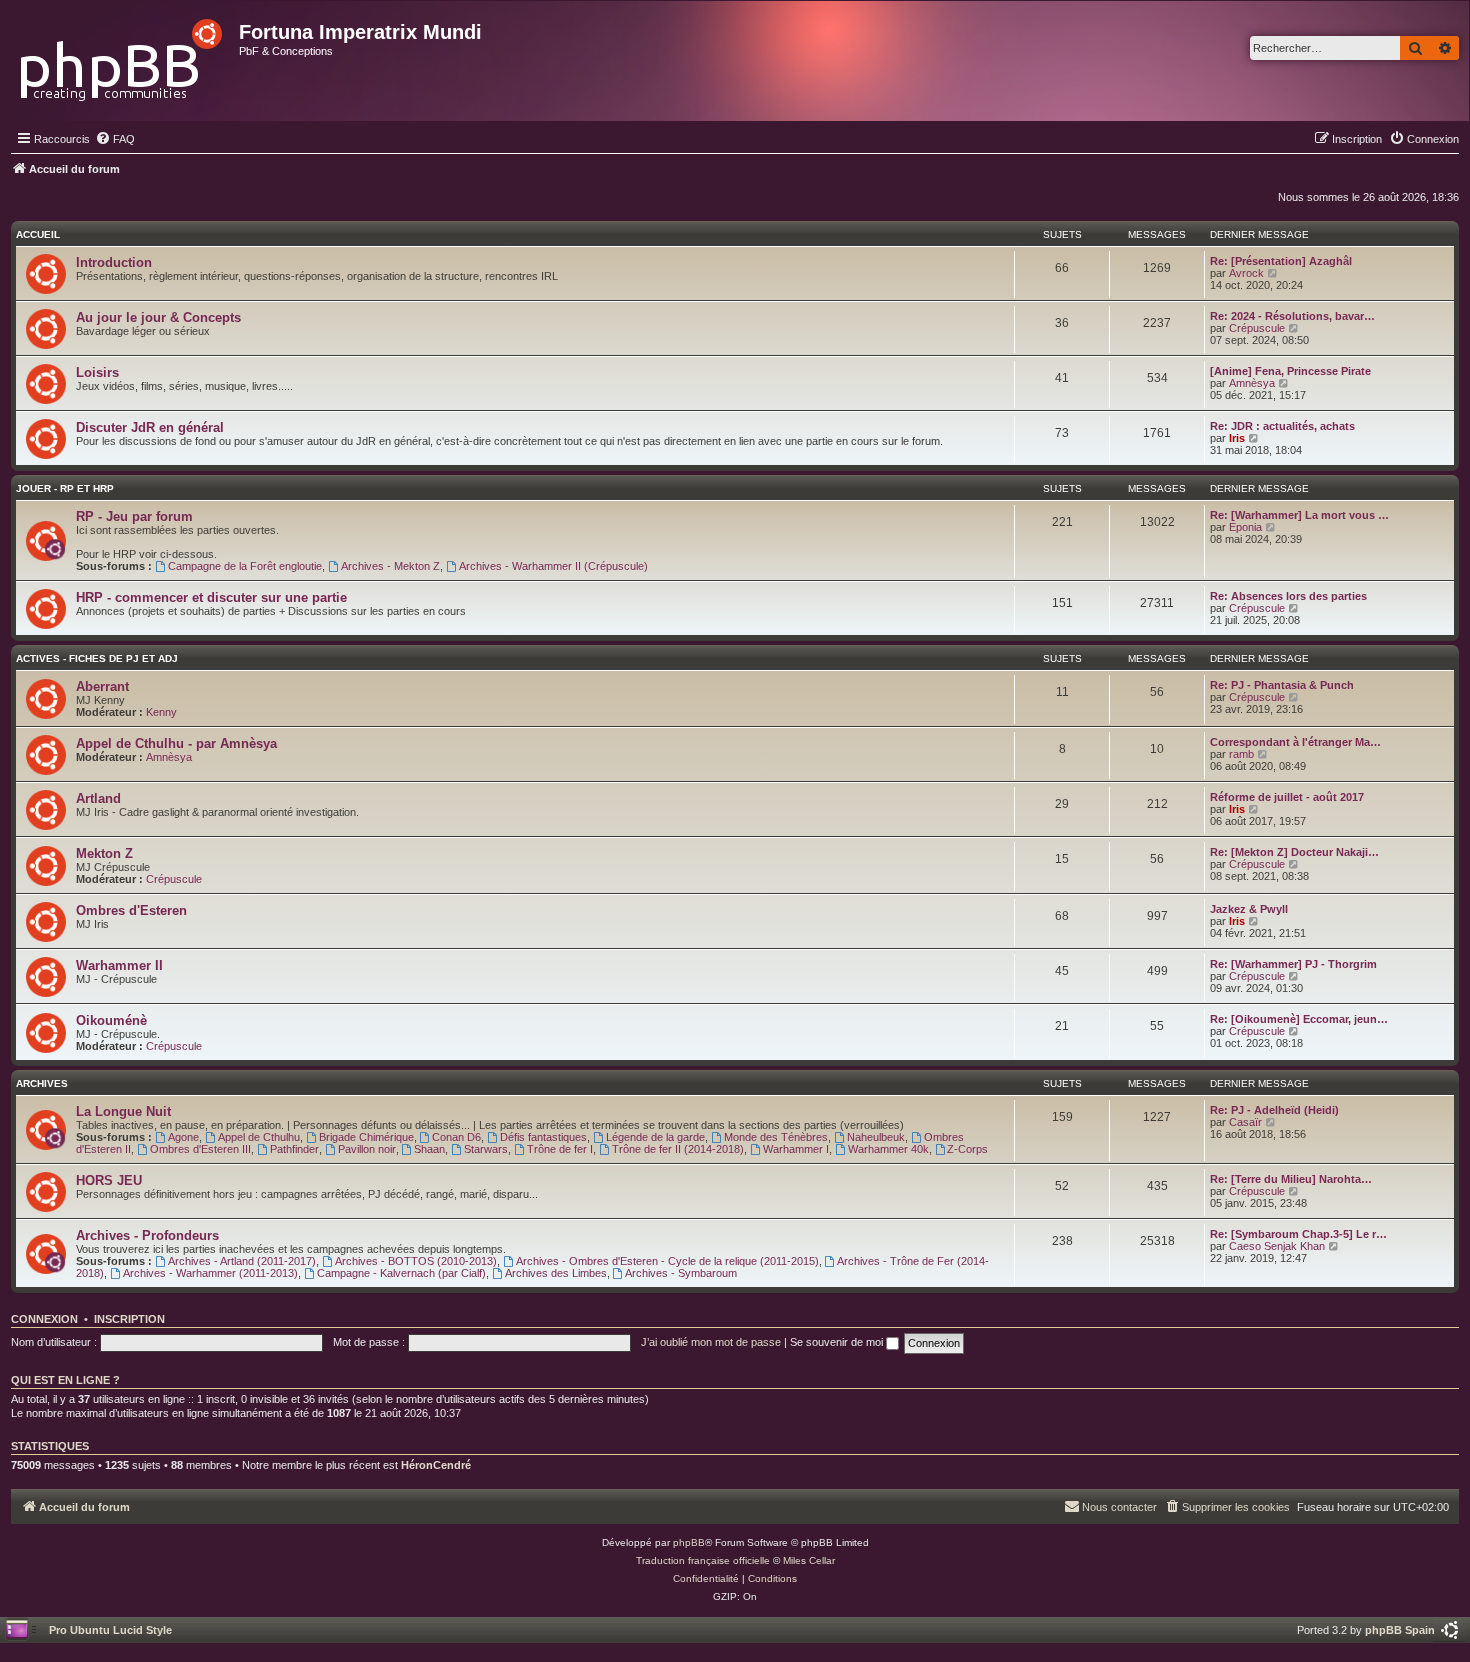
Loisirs (97, 372)
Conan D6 (456, 1137)
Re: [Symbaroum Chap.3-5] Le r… (1298, 1234)
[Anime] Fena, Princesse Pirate (1290, 371)
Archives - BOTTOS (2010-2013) (416, 1261)
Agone (183, 1137)
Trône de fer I (560, 1149)
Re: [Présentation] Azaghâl (1281, 261)
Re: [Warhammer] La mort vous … (1299, 515)
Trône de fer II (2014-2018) (678, 1149)
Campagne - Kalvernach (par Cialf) (401, 1273)
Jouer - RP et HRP (65, 488)
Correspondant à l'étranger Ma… (1295, 742)
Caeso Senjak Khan (1277, 1246)
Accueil (38, 234)
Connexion (44, 1319)
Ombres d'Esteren (131, 910)
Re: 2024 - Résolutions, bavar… (1292, 316)
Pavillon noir (367, 1149)
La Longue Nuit (123, 1111)
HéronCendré (436, 1465)
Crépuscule (1257, 328)
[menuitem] (115, 139)
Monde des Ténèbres (776, 1137)
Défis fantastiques (543, 1137)
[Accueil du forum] (122, 54)
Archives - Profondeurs (147, 1235)
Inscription (129, 1319)
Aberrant (102, 686)
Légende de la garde (655, 1137)
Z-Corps (967, 1149)
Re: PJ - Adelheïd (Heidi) (1274, 1110)
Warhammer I (796, 1149)
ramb (1241, 754)
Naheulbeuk (876, 1137)
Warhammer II (119, 965)
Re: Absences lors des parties (1288, 596)
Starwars (486, 1149)
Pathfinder (294, 1149)
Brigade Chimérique (366, 1137)
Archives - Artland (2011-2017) (242, 1261)
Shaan (429, 1149)
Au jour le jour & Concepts (158, 317)
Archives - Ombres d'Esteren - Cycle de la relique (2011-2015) (667, 1261)
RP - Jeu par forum (134, 516)
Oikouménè (111, 1020)
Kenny (161, 712)
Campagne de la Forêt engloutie (245, 566)
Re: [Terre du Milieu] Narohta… (1291, 1179)
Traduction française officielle (703, 1560)
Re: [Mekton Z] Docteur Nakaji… (1294, 852)
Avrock (1246, 273)
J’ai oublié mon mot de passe (711, 1342)
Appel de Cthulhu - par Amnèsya (176, 743)
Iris (1237, 438)
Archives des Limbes (556, 1273)
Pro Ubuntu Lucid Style (110, 1630)
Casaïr (1245, 1122)
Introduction (114, 262)
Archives (42, 1083)
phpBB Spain (1400, 1630)
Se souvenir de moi (838, 1342)
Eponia (1245, 527)
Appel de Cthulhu (259, 1137)
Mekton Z (104, 853)
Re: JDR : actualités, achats (1282, 426)
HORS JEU (109, 1180)
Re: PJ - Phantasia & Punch (1282, 685)
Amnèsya (1252, 383)
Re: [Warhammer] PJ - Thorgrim (1293, 964)
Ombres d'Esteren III (200, 1149)
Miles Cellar (809, 1560)
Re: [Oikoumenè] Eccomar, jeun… (1299, 1019)
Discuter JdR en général (150, 427)
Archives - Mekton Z (390, 566)
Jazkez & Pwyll (1249, 909)
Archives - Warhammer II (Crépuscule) (553, 566)
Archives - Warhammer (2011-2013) (210, 1273)
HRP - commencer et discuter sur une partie (211, 597)
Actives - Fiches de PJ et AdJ (97, 658)
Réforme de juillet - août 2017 (1287, 797)
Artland (98, 798)
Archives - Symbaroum (681, 1273)
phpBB (689, 1542)
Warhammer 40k (888, 1149)
